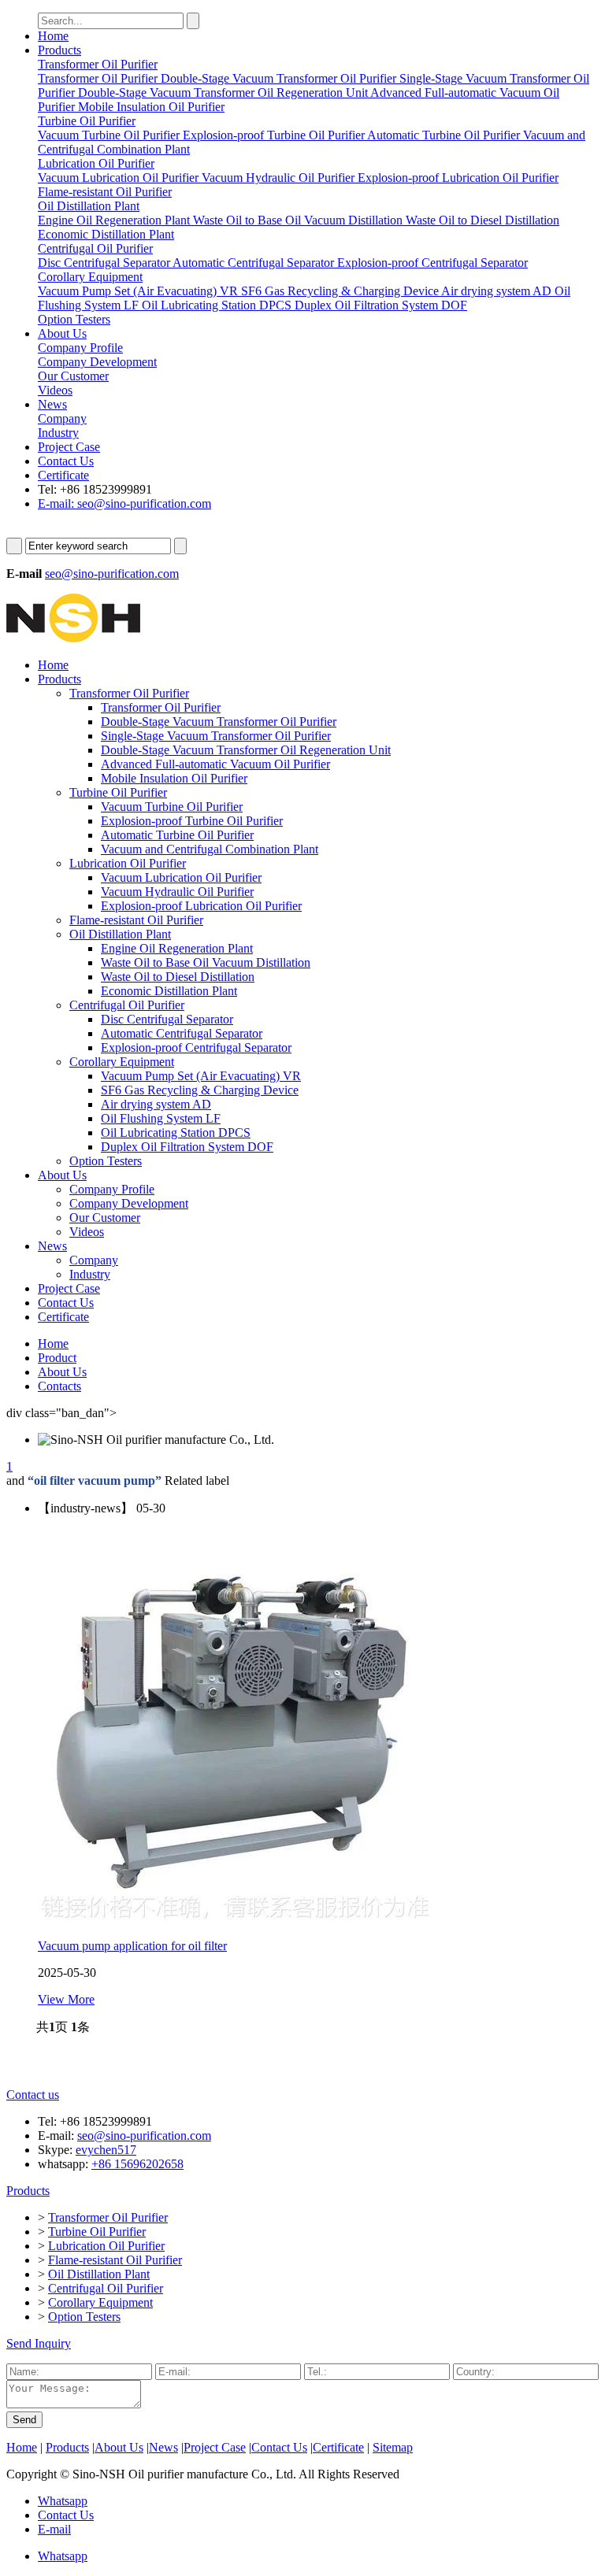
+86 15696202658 (137, 2164)
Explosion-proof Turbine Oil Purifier (192, 821)
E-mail (54, 2529)
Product (57, 1358)
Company (94, 1260)
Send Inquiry (39, 2343)
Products (59, 50)
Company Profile (112, 1189)
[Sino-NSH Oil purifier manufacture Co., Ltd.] (73, 638)
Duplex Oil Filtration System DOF (187, 1147)
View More (66, 1999)
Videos (87, 1232)
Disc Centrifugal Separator (167, 1019)
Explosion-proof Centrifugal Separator (196, 1047)
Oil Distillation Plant (120, 934)
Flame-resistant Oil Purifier (136, 920)
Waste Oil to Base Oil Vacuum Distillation (206, 962)
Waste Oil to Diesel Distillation (178, 977)
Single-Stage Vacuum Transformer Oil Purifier (216, 736)
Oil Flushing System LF (161, 1118)
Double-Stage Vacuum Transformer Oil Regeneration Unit (246, 750)
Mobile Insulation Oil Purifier (174, 778)
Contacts (59, 1386)
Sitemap (393, 2447)
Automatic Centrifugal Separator (182, 1033)
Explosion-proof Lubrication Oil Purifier (201, 906)
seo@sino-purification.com (112, 574)
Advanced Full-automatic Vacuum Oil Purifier (215, 764)
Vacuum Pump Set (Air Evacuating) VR (201, 1076)
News (52, 404)
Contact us (33, 2095)
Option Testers (106, 1161)
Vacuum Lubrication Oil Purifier (181, 877)
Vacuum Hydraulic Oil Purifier (177, 892)
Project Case (69, 447)
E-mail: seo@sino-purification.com (124, 503)
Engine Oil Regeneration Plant (177, 948)
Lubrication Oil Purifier (128, 863)
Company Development (129, 1203)
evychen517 (106, 2150)
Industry (90, 1274)
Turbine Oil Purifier (118, 792)
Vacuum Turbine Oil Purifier (172, 807)
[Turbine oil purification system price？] (235, 1919)
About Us (62, 333)
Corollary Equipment (122, 1062)
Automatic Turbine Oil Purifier (177, 835)
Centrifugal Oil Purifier (127, 1005)
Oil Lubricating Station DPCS (176, 1133)
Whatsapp (63, 2501)
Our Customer (105, 1218)
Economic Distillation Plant (169, 991)
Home (53, 36)
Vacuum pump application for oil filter (132, 1946)
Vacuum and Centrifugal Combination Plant (210, 849)
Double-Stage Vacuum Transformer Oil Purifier (219, 722)
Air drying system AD (156, 1104)
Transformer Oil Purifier (129, 693)
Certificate (63, 475)
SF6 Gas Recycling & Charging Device (200, 1090)
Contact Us (66, 461)
